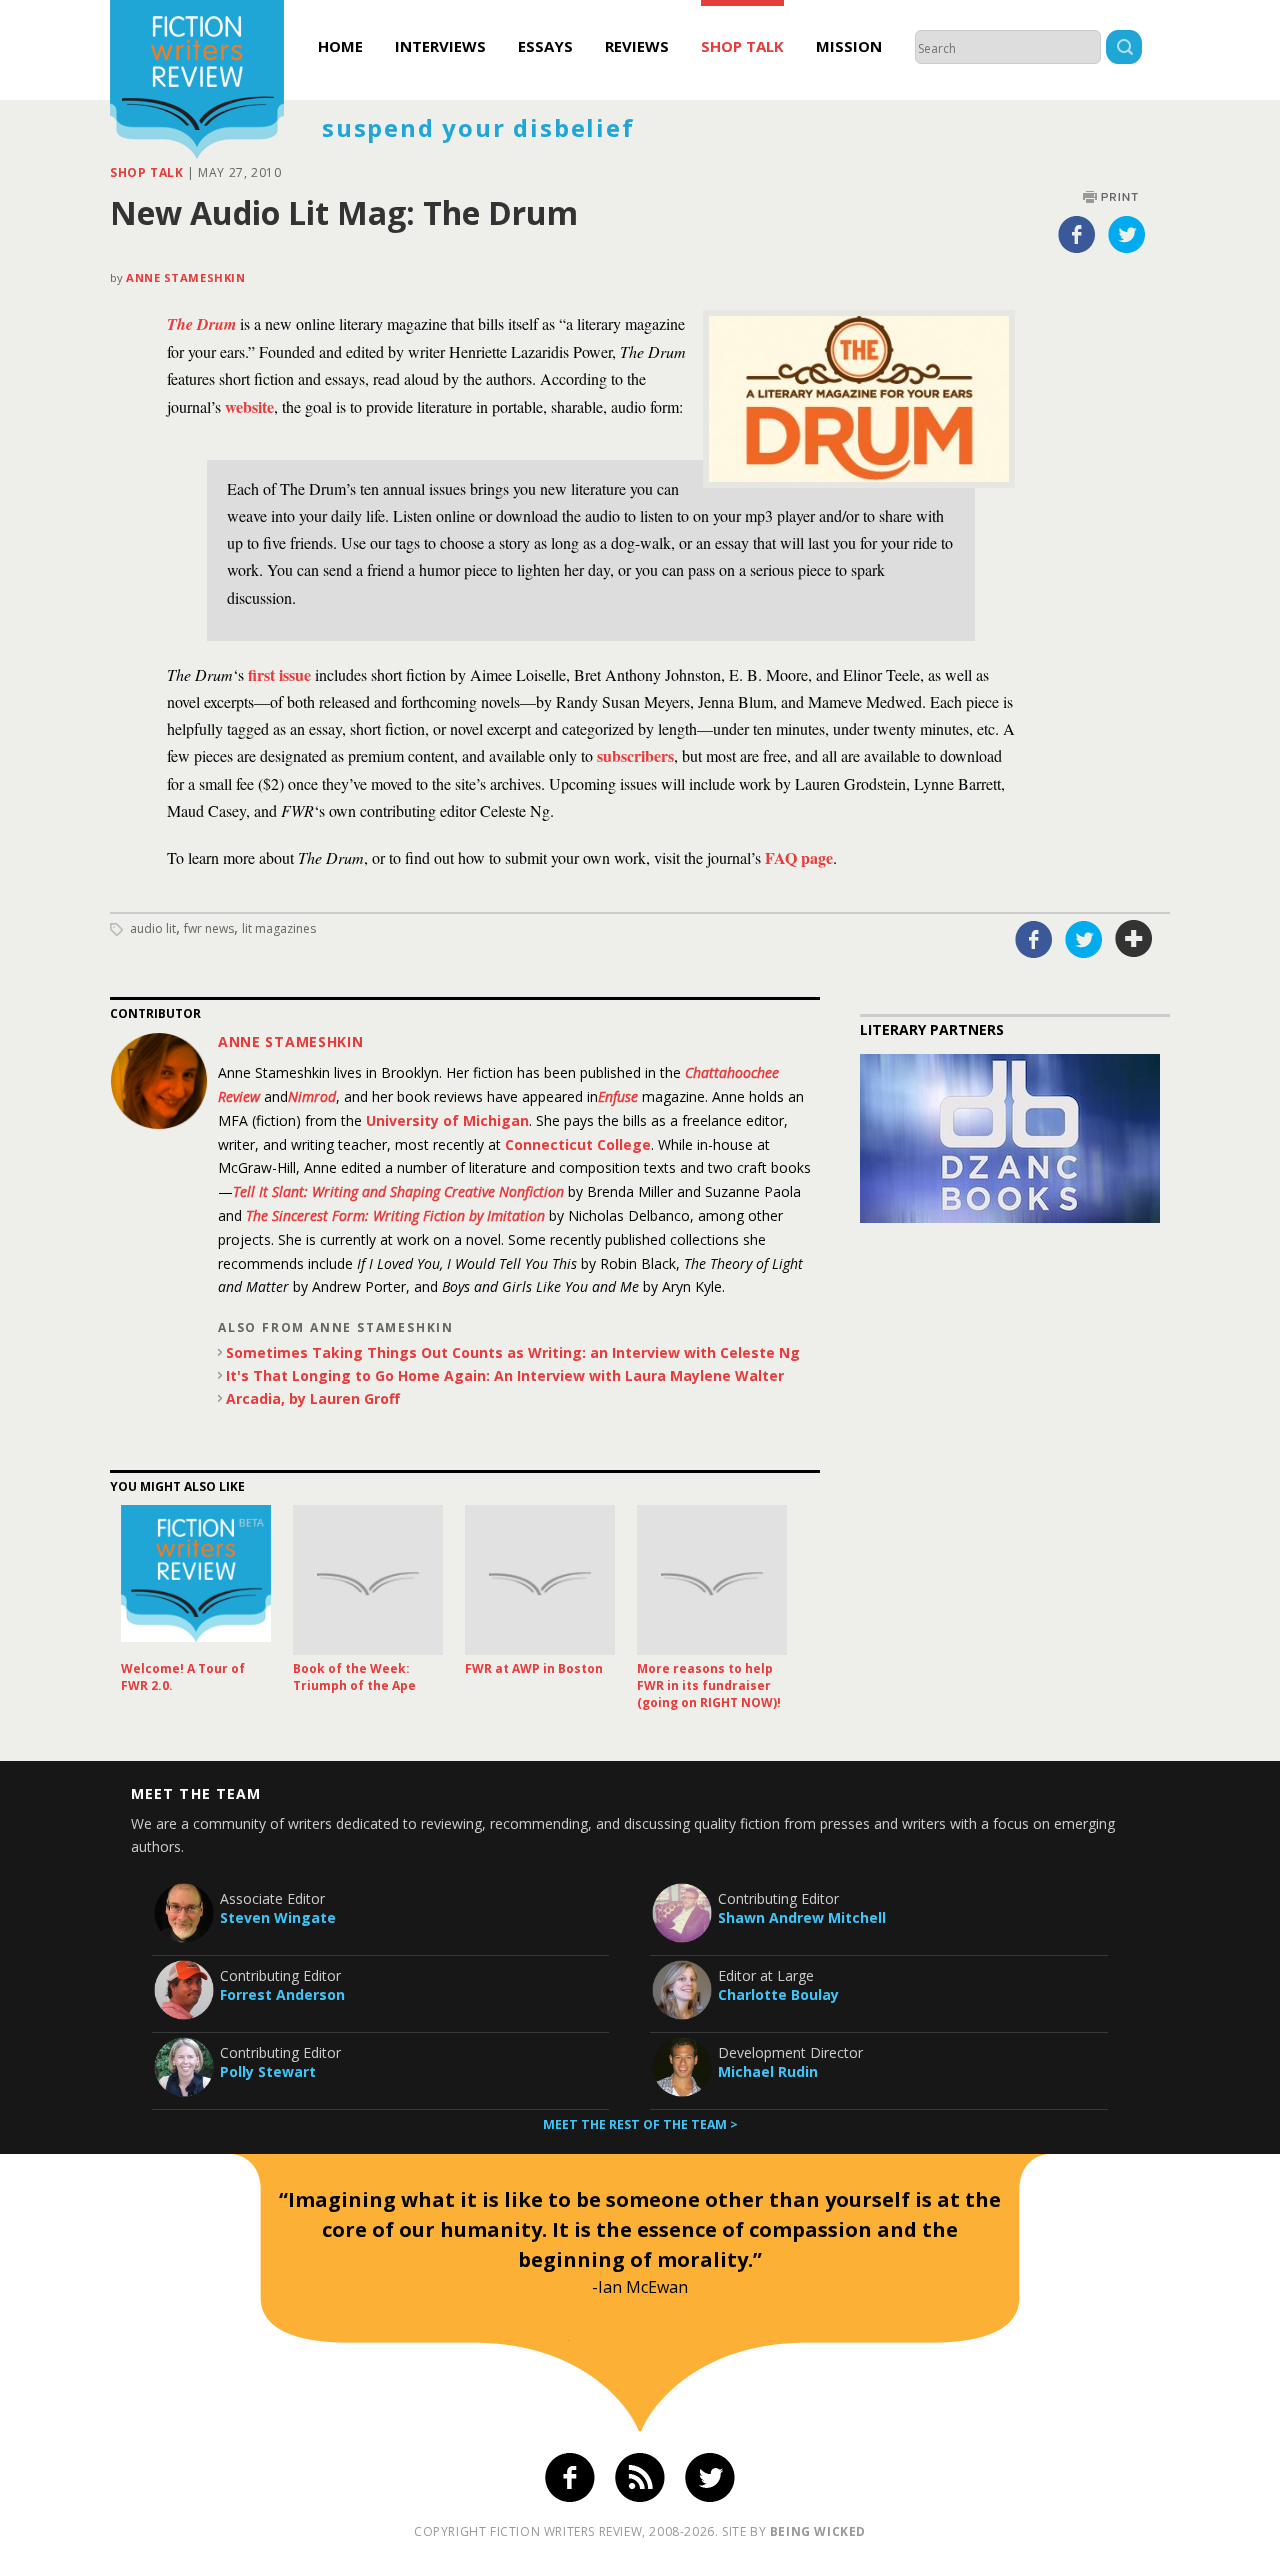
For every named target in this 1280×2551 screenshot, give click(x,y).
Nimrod (312, 1096)
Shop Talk (742, 46)
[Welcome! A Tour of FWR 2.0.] (196, 1580)
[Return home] (197, 82)
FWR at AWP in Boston (534, 1668)
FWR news (209, 928)
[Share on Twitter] (1127, 234)
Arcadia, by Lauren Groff (313, 1398)
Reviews (637, 46)
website (249, 406)
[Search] (1124, 49)
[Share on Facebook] (1077, 234)
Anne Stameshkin (185, 277)
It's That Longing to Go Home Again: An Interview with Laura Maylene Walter (505, 1375)
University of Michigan (447, 1120)
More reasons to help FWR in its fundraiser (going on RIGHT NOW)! (709, 1685)
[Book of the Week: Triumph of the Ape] (368, 1580)
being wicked (818, 2531)
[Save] (1134, 939)
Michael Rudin (768, 2071)
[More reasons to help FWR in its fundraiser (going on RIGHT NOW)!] (712, 1580)
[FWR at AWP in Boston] (540, 1580)
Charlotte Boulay (778, 1994)
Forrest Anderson (282, 1994)
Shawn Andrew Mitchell (802, 1917)
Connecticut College (578, 1144)
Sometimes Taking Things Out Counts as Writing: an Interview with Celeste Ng (513, 1352)
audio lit (153, 928)
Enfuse (618, 1096)
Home (340, 46)
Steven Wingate (278, 1917)
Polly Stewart (268, 2071)
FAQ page (799, 857)
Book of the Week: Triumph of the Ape (354, 1677)
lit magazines (279, 928)
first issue (279, 674)
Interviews (440, 46)
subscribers (635, 755)
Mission (849, 46)
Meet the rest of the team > (640, 2124)
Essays (545, 46)
